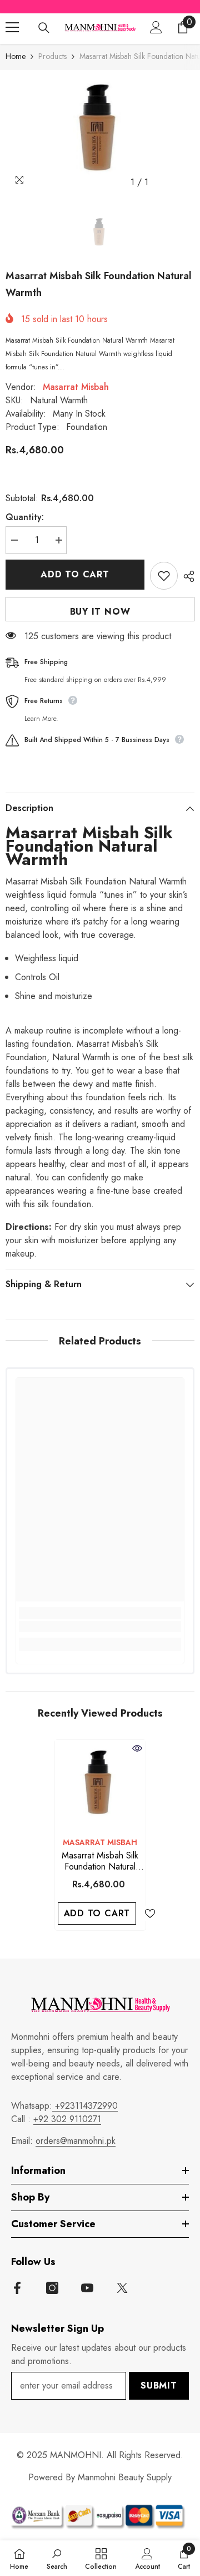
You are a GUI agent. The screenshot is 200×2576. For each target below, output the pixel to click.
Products (52, 56)
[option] (100, 132)
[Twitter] (122, 2288)
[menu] (12, 27)
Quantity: (25, 517)
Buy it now (100, 612)
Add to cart (75, 574)
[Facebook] (17, 2288)
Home (16, 56)
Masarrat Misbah (76, 387)
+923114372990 (85, 2106)
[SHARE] (186, 576)
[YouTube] (87, 2288)
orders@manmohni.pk (76, 2141)
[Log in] (156, 27)
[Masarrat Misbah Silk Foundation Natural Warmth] (100, 1785)
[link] (100, 1626)
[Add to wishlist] (164, 576)
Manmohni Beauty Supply (125, 2477)
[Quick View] (137, 1748)
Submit (159, 2385)
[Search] (44, 28)
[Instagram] (52, 2288)
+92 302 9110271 (67, 2119)
